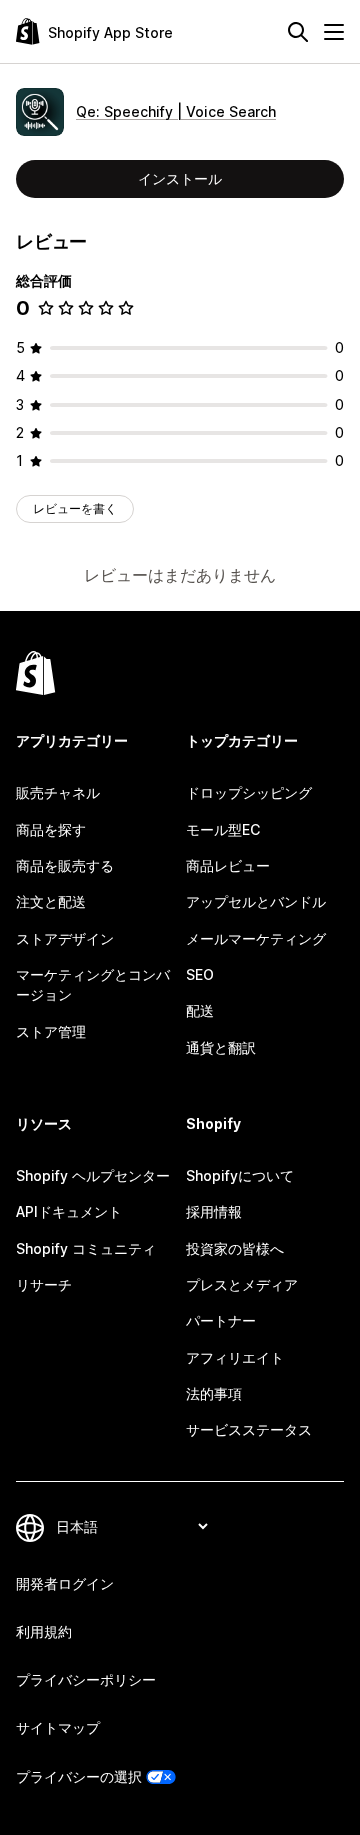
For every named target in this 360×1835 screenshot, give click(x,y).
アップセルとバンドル (256, 901)
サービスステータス (249, 1429)
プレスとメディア (242, 1284)
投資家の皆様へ (235, 1248)
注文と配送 (51, 901)
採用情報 (214, 1211)
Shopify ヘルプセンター (93, 1175)
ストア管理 (51, 1031)
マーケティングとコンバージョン (93, 984)
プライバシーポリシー (86, 1679)
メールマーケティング (256, 938)
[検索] (298, 32)
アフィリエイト (235, 1357)
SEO (200, 974)
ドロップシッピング (249, 792)
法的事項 (214, 1393)
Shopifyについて (240, 1175)
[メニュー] (334, 32)
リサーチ (44, 1284)
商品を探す (51, 829)
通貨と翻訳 (221, 1047)
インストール (180, 178)
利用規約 (44, 1631)
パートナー (221, 1320)
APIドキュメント (69, 1211)
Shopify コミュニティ (86, 1248)
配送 (200, 1010)
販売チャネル (58, 792)
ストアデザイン (65, 938)
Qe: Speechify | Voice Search (176, 111)
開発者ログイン (65, 1583)
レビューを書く (75, 508)
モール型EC (223, 829)
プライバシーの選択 (79, 1776)
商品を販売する (65, 865)
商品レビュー (228, 865)
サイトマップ (58, 1727)
